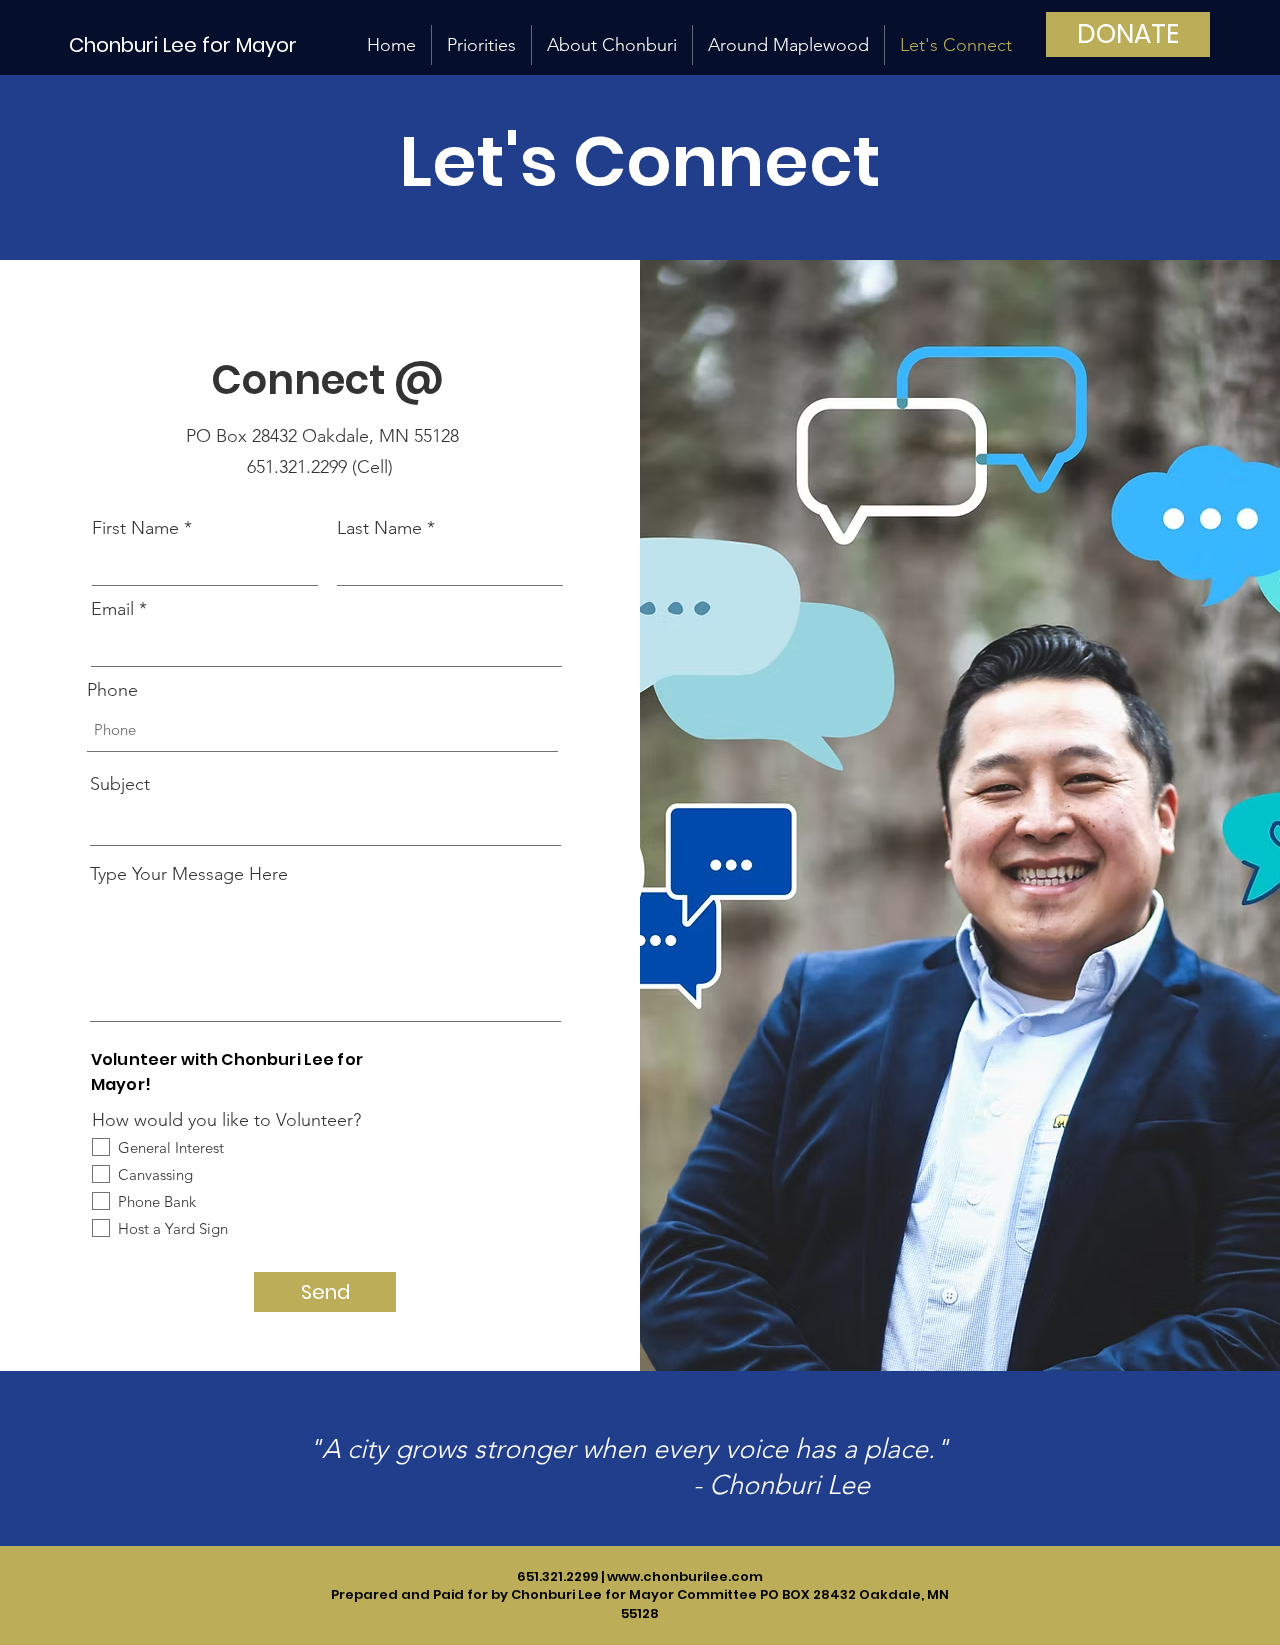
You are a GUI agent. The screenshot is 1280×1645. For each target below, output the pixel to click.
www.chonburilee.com (685, 1576)
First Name (135, 528)
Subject (120, 784)
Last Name (379, 528)
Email (112, 609)
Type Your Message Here (189, 874)
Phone (112, 690)
